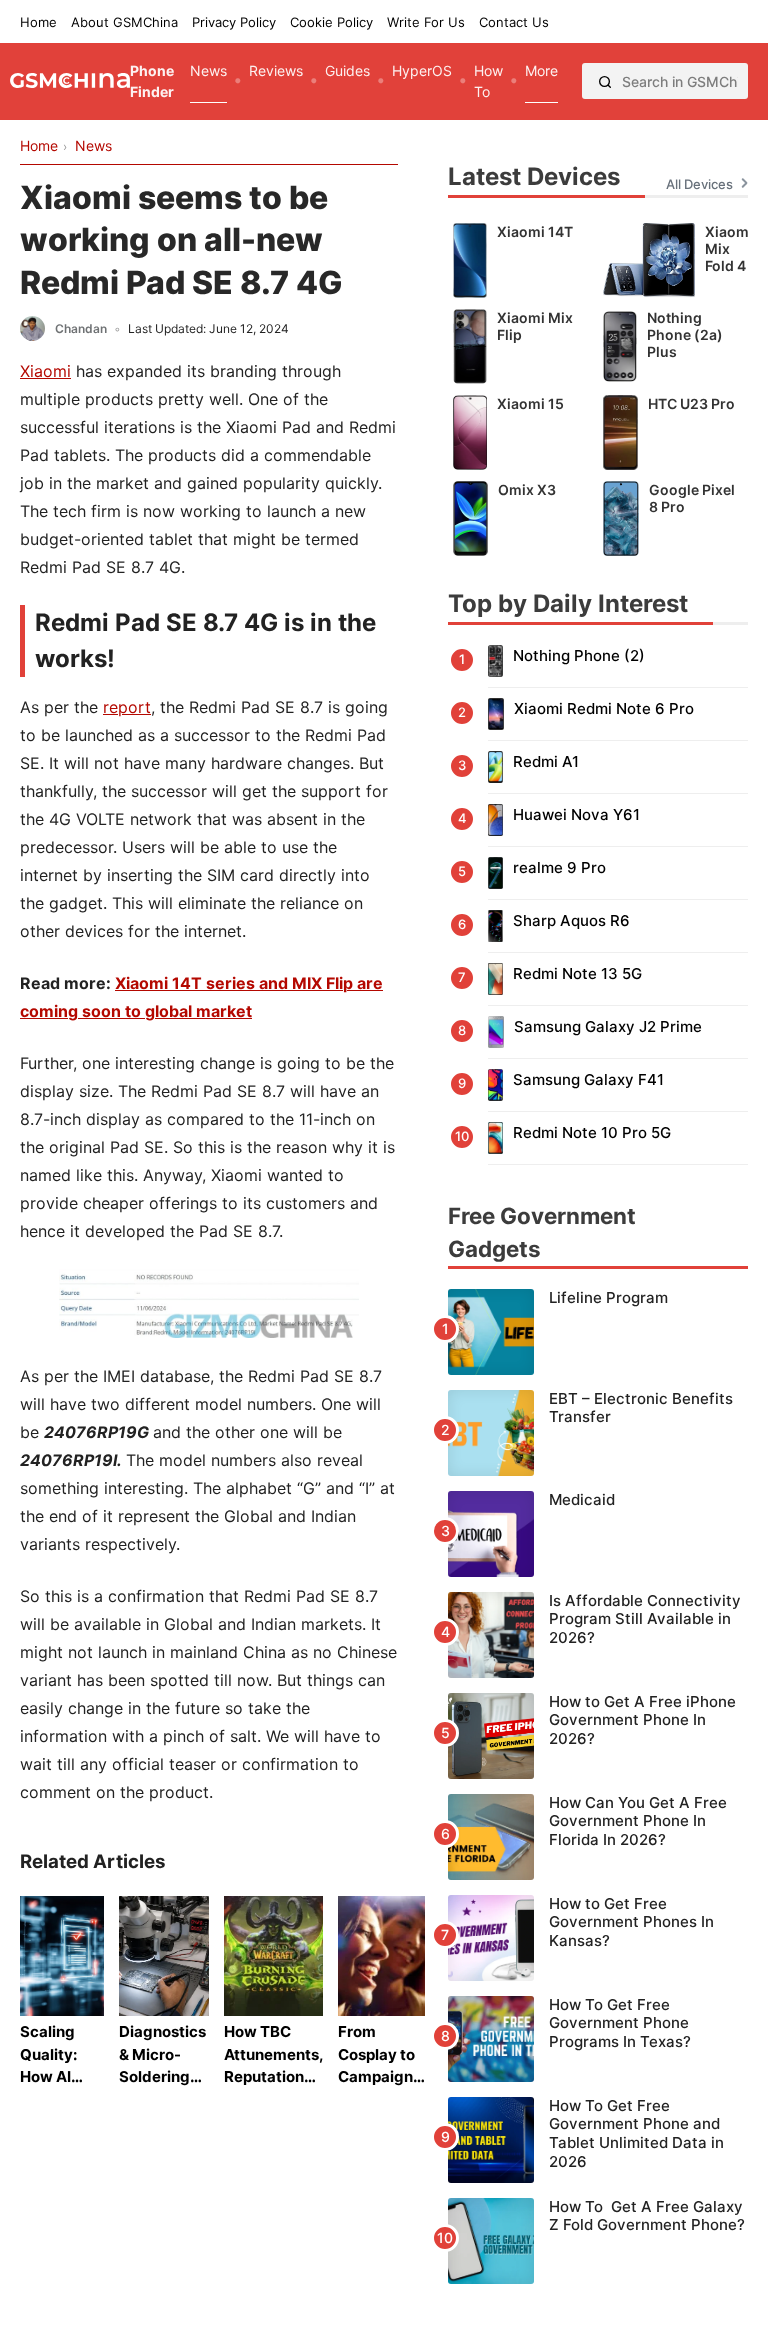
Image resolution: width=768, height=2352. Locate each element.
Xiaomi (45, 371)
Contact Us (514, 22)
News (208, 70)
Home (38, 22)
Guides (347, 70)
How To (488, 81)
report (127, 707)
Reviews (276, 70)
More (541, 70)
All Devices (699, 184)
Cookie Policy (331, 22)
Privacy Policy (234, 22)
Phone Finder (152, 81)
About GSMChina (124, 22)
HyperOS (422, 70)
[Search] (605, 81)
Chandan (81, 328)
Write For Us (426, 22)
